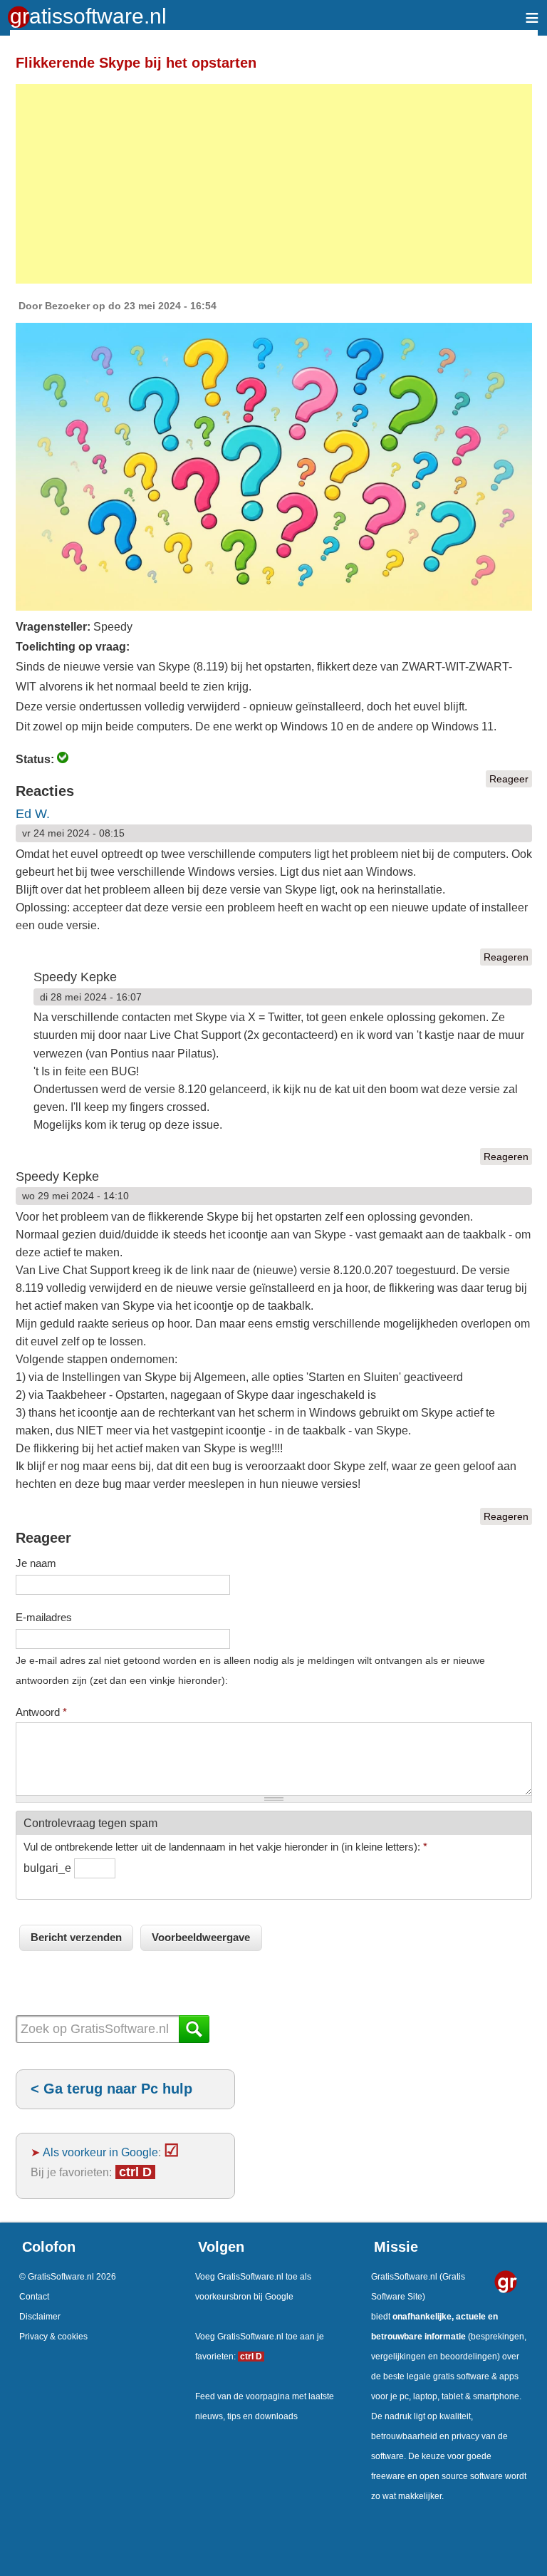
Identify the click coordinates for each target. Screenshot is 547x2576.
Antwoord (41, 1712)
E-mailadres (44, 1617)
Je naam (36, 1563)
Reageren (506, 957)
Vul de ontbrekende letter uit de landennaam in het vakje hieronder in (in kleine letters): (225, 1847)
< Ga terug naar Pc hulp (111, 2089)
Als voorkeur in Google (100, 2152)
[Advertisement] (274, 184)
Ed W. (33, 814)
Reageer (509, 779)
